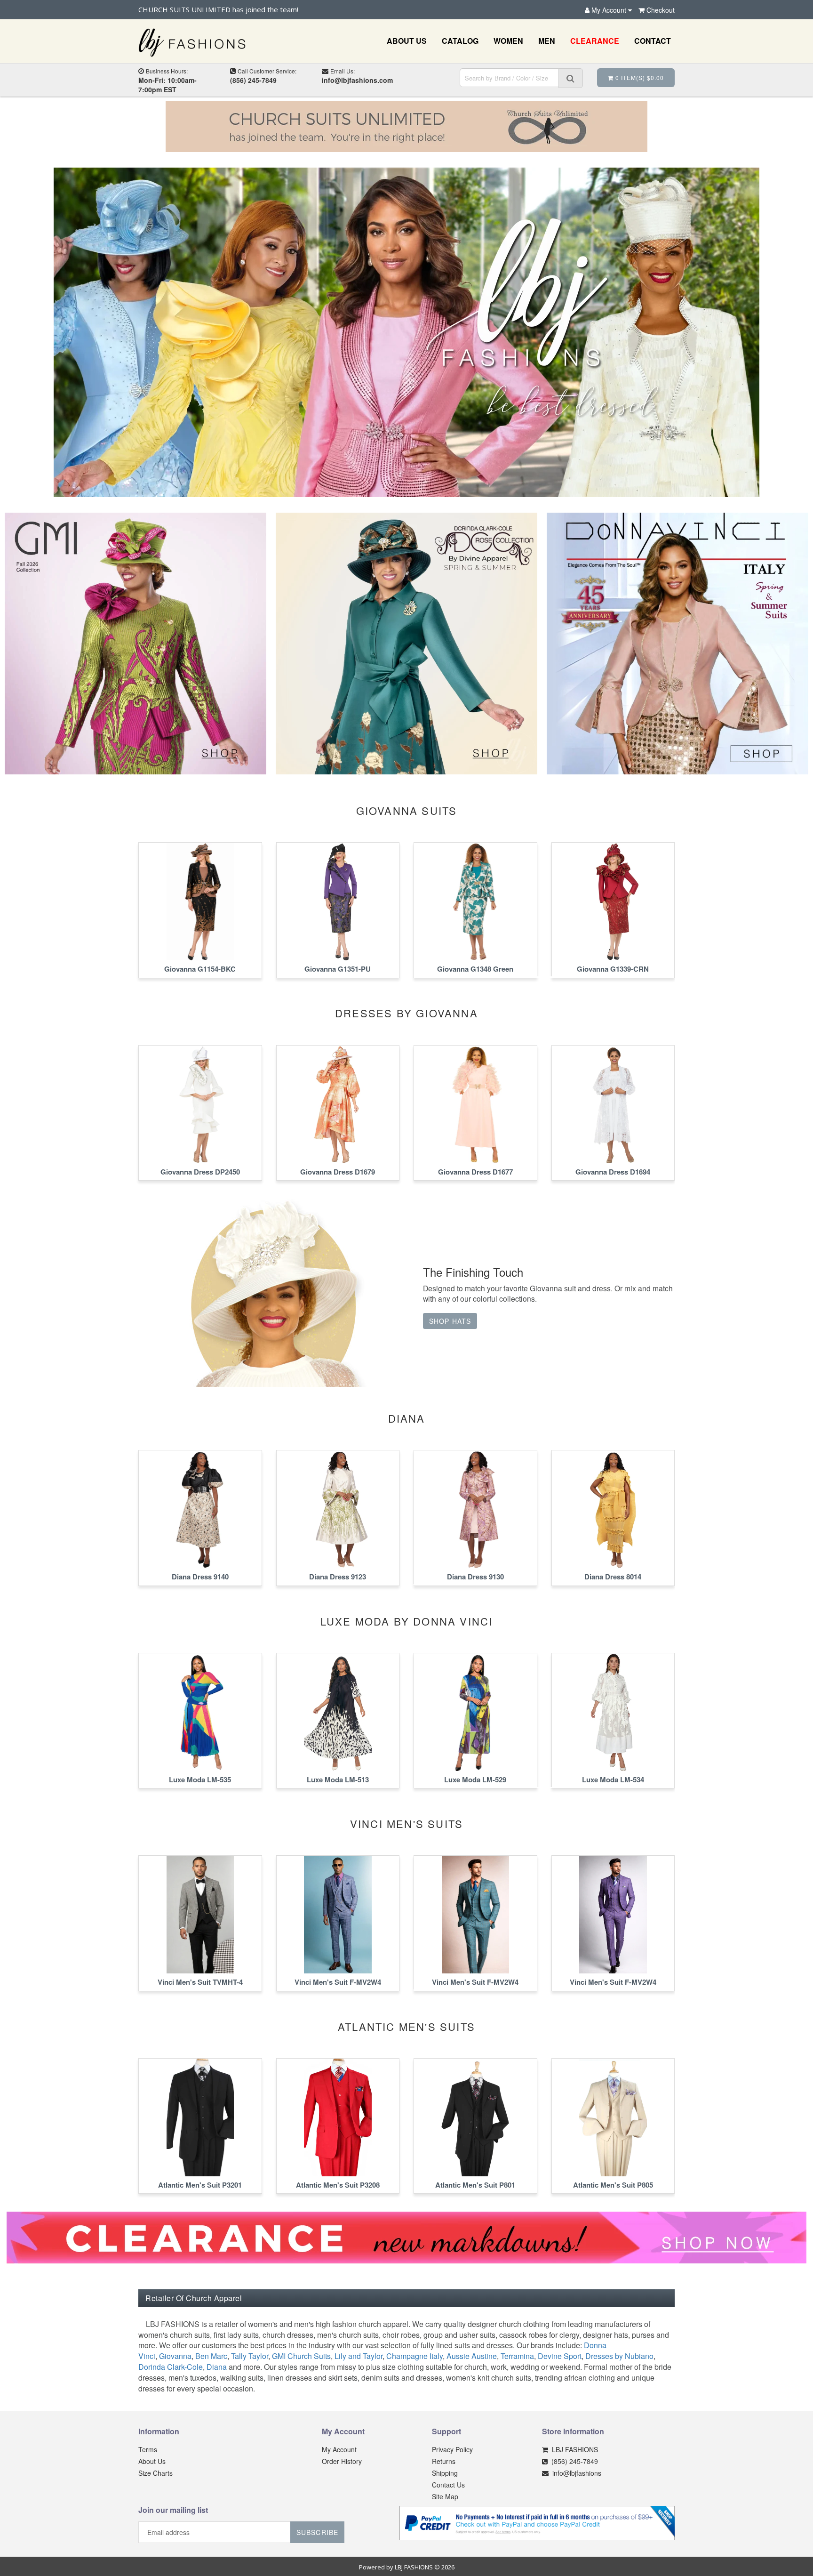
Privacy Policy (452, 2449)
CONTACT (653, 41)
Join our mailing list (173, 2511)
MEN (547, 41)
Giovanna (175, 2356)
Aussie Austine (472, 2356)
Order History (342, 2461)
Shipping (445, 2473)
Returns (444, 2461)
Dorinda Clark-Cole (171, 2367)
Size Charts (155, 2473)
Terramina (517, 2356)
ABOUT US (407, 41)
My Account (339, 2449)
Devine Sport (560, 2356)
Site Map (445, 2496)
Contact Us (448, 2485)
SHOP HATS (450, 1321)
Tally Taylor (250, 2356)
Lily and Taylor (359, 2356)
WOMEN (508, 41)
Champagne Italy (414, 2356)
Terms (148, 2449)
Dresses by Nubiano (619, 2356)
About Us (152, 2461)
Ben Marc (211, 2356)
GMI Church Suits (301, 2356)
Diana (217, 2367)
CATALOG (460, 41)
